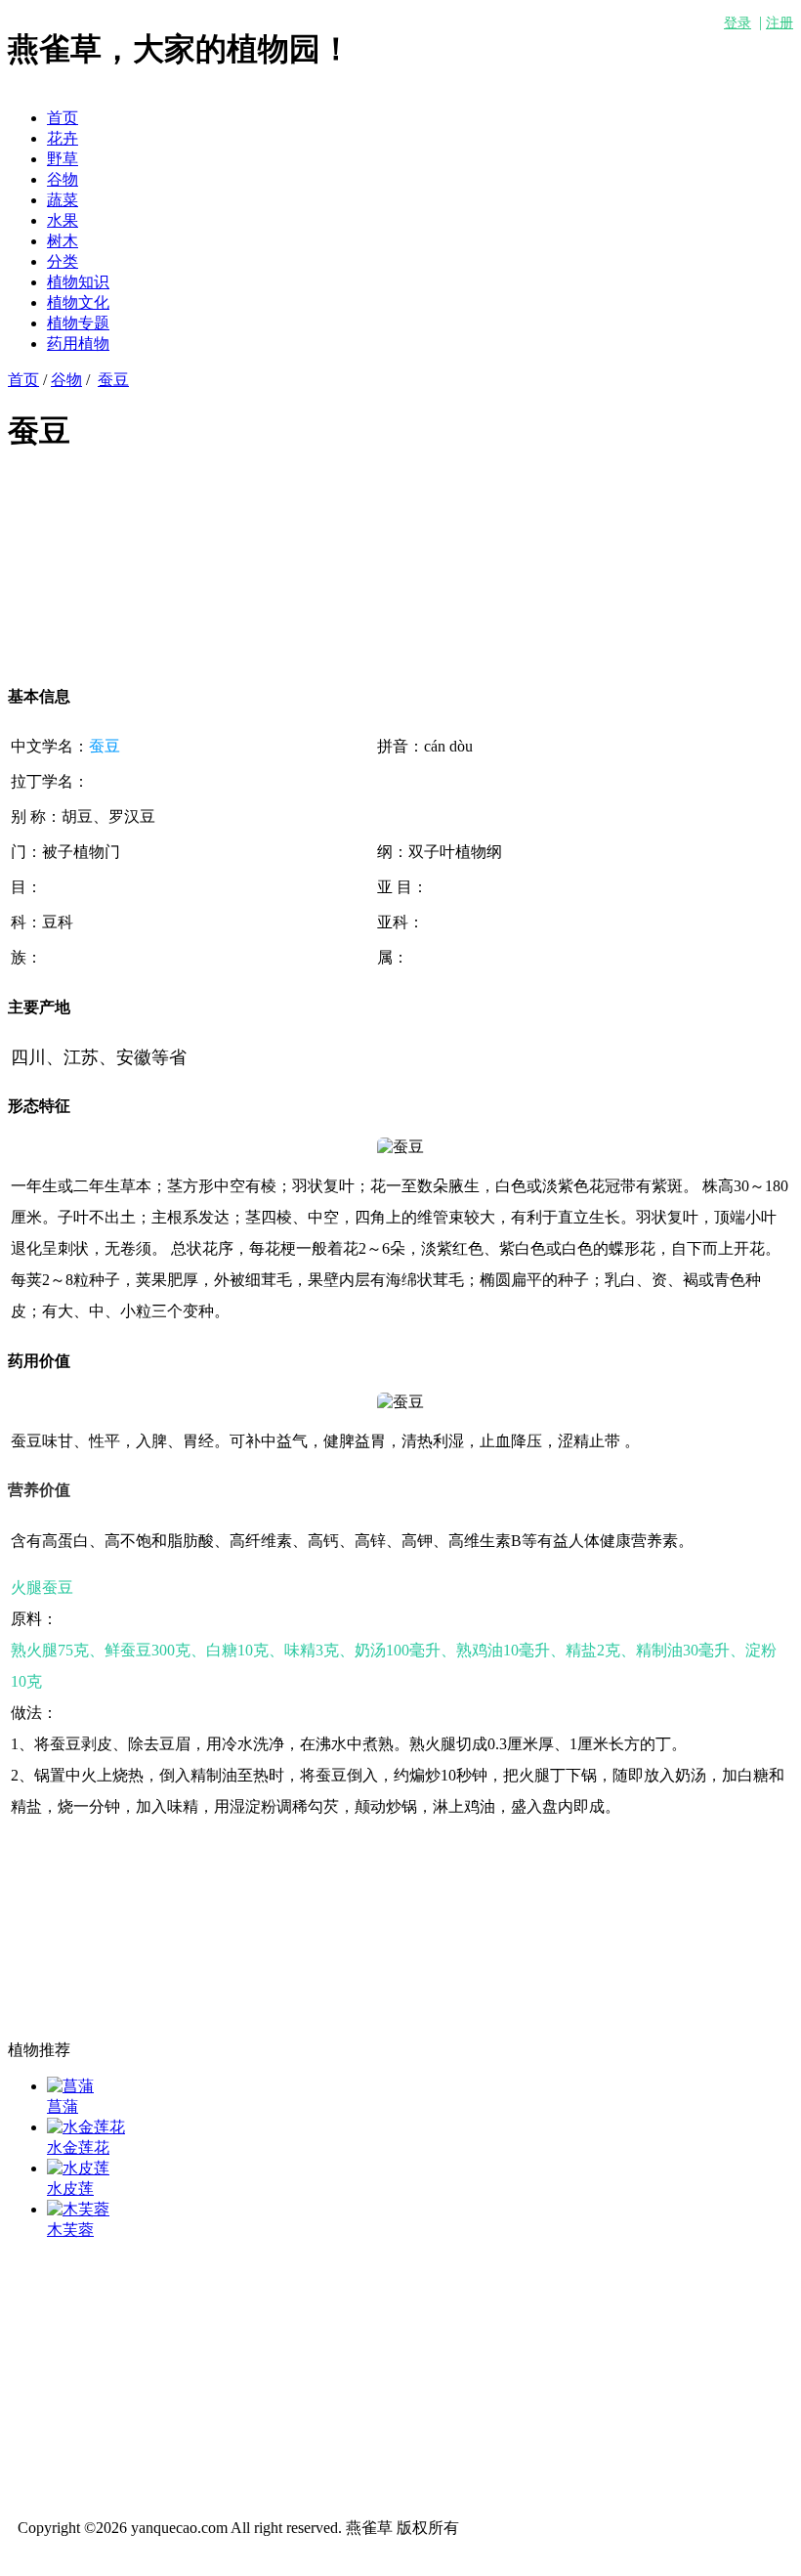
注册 (780, 23)
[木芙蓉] (78, 2209)
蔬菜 (63, 200)
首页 (63, 118)
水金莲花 (78, 2147)
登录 (738, 23)
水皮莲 (70, 2189)
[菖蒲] (70, 2086)
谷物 (63, 179)
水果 (63, 220)
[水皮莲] (78, 2168)
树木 (63, 241)
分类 (63, 261)
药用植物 (78, 343)
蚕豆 (113, 380)
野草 (63, 159)
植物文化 (78, 302)
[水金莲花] (86, 2127)
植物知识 (78, 282)
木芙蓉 (70, 2230)
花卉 (63, 138)
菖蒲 (63, 2106)
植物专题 (78, 323)
